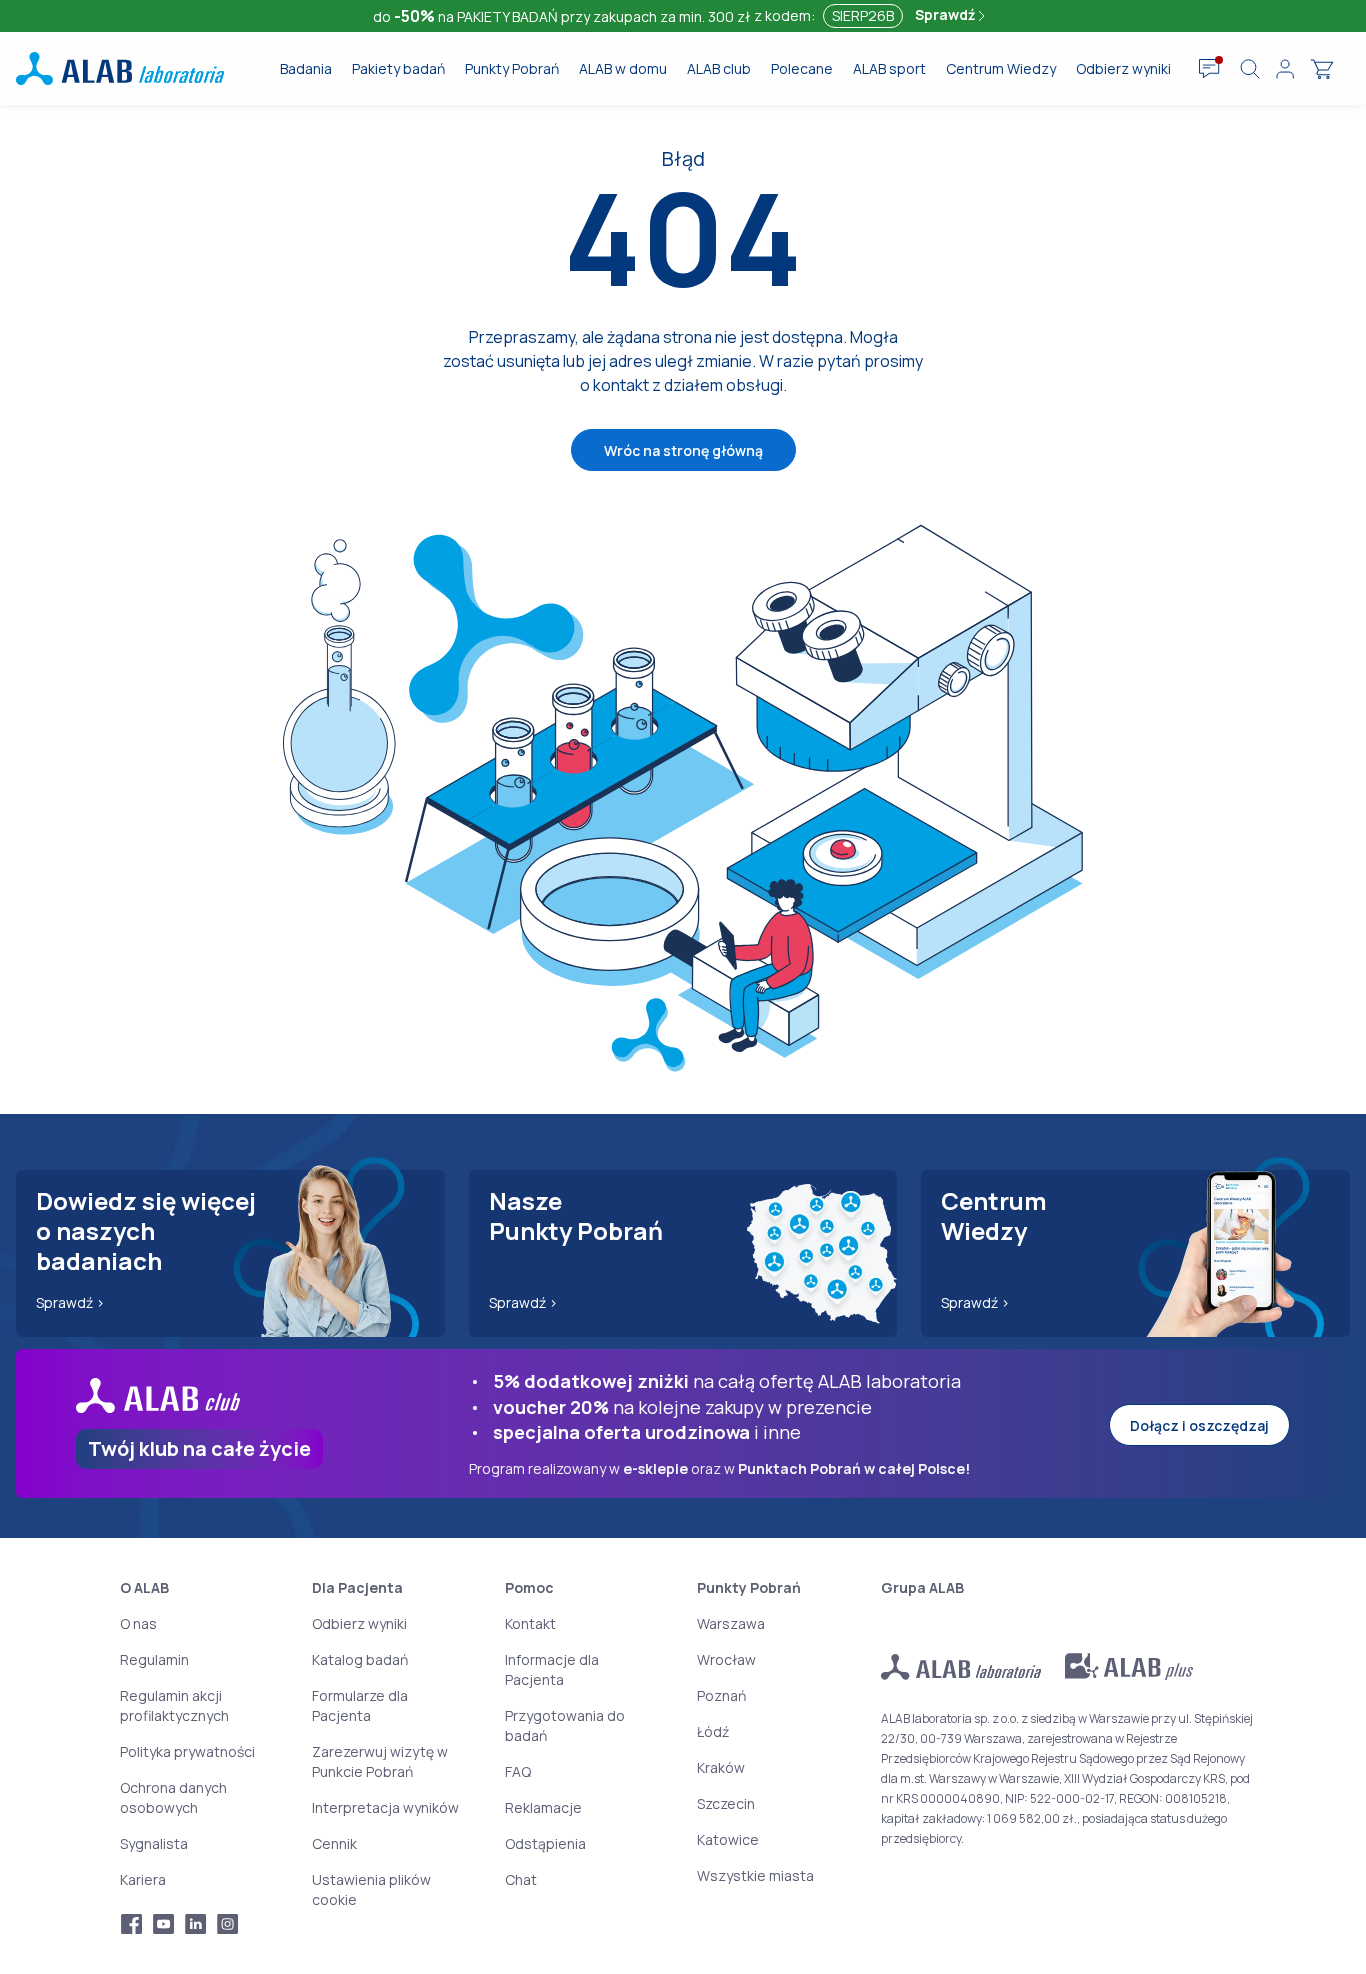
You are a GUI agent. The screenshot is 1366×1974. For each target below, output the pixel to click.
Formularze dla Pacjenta (360, 1705)
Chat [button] (521, 1879)
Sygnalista (154, 1843)
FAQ (518, 1771)
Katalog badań (360, 1659)
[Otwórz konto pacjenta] (1285, 69)
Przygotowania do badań (565, 1725)
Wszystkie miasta (755, 1875)
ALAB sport (889, 68)
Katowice (728, 1839)
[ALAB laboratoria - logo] (120, 68)
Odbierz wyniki (1123, 68)
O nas (138, 1623)
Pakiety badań (398, 68)
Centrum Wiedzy (1001, 68)
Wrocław (726, 1659)
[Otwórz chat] (1209, 69)
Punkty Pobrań (512, 68)
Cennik (334, 1843)
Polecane (802, 68)
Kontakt (530, 1623)
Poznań (721, 1695)
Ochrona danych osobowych (173, 1797)
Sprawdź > (70, 1302)
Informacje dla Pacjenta (552, 1669)
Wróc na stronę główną (683, 450)
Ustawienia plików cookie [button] (371, 1889)
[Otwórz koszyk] (1322, 69)
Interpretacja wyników (385, 1807)
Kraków (721, 1767)
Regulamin (154, 1659)
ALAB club (719, 68)
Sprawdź (946, 14)
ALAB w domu (623, 68)
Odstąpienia (545, 1843)
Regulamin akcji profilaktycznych (174, 1705)
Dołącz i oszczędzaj (1199, 1425)
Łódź (713, 1731)
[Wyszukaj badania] (1250, 69)
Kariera (143, 1879)
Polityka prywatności (187, 1751)
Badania (306, 68)
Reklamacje (543, 1807)
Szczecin (726, 1803)
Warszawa (731, 1623)
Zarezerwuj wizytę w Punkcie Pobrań (380, 1761)
